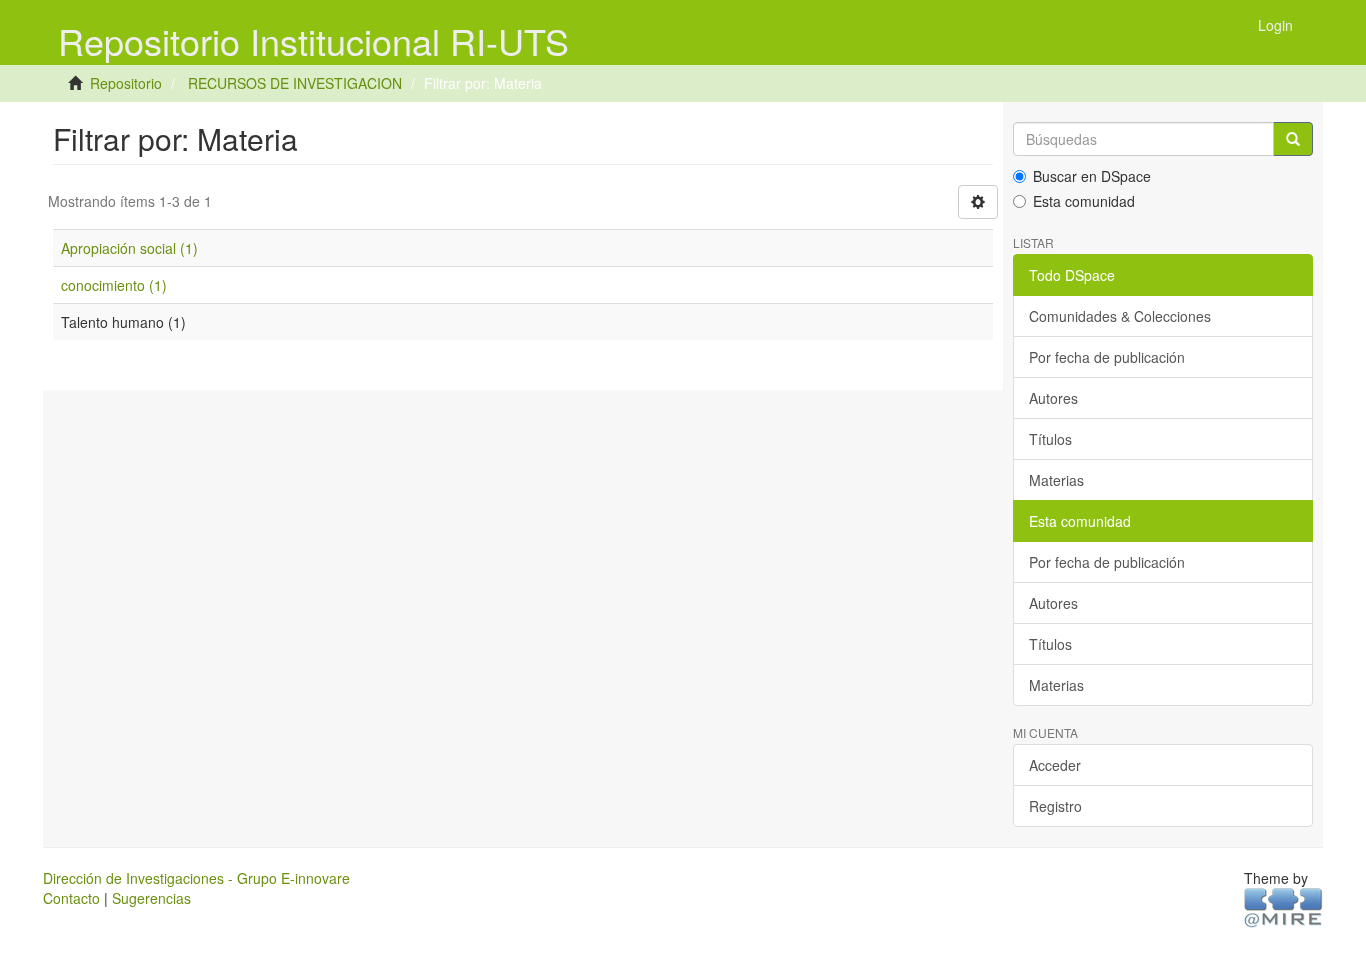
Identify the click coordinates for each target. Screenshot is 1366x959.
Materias (1056, 480)
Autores (1053, 398)
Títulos (1050, 439)
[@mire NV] (1283, 907)
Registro (1055, 806)
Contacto (71, 898)
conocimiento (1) (114, 285)
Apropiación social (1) (129, 248)
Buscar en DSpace (1092, 176)
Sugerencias (151, 898)
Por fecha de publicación (1107, 357)
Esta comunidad (1084, 201)
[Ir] (1293, 139)
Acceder (1055, 765)
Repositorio (126, 83)
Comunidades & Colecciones (1120, 316)
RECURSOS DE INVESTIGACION (295, 83)
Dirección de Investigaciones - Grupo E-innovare (196, 878)
